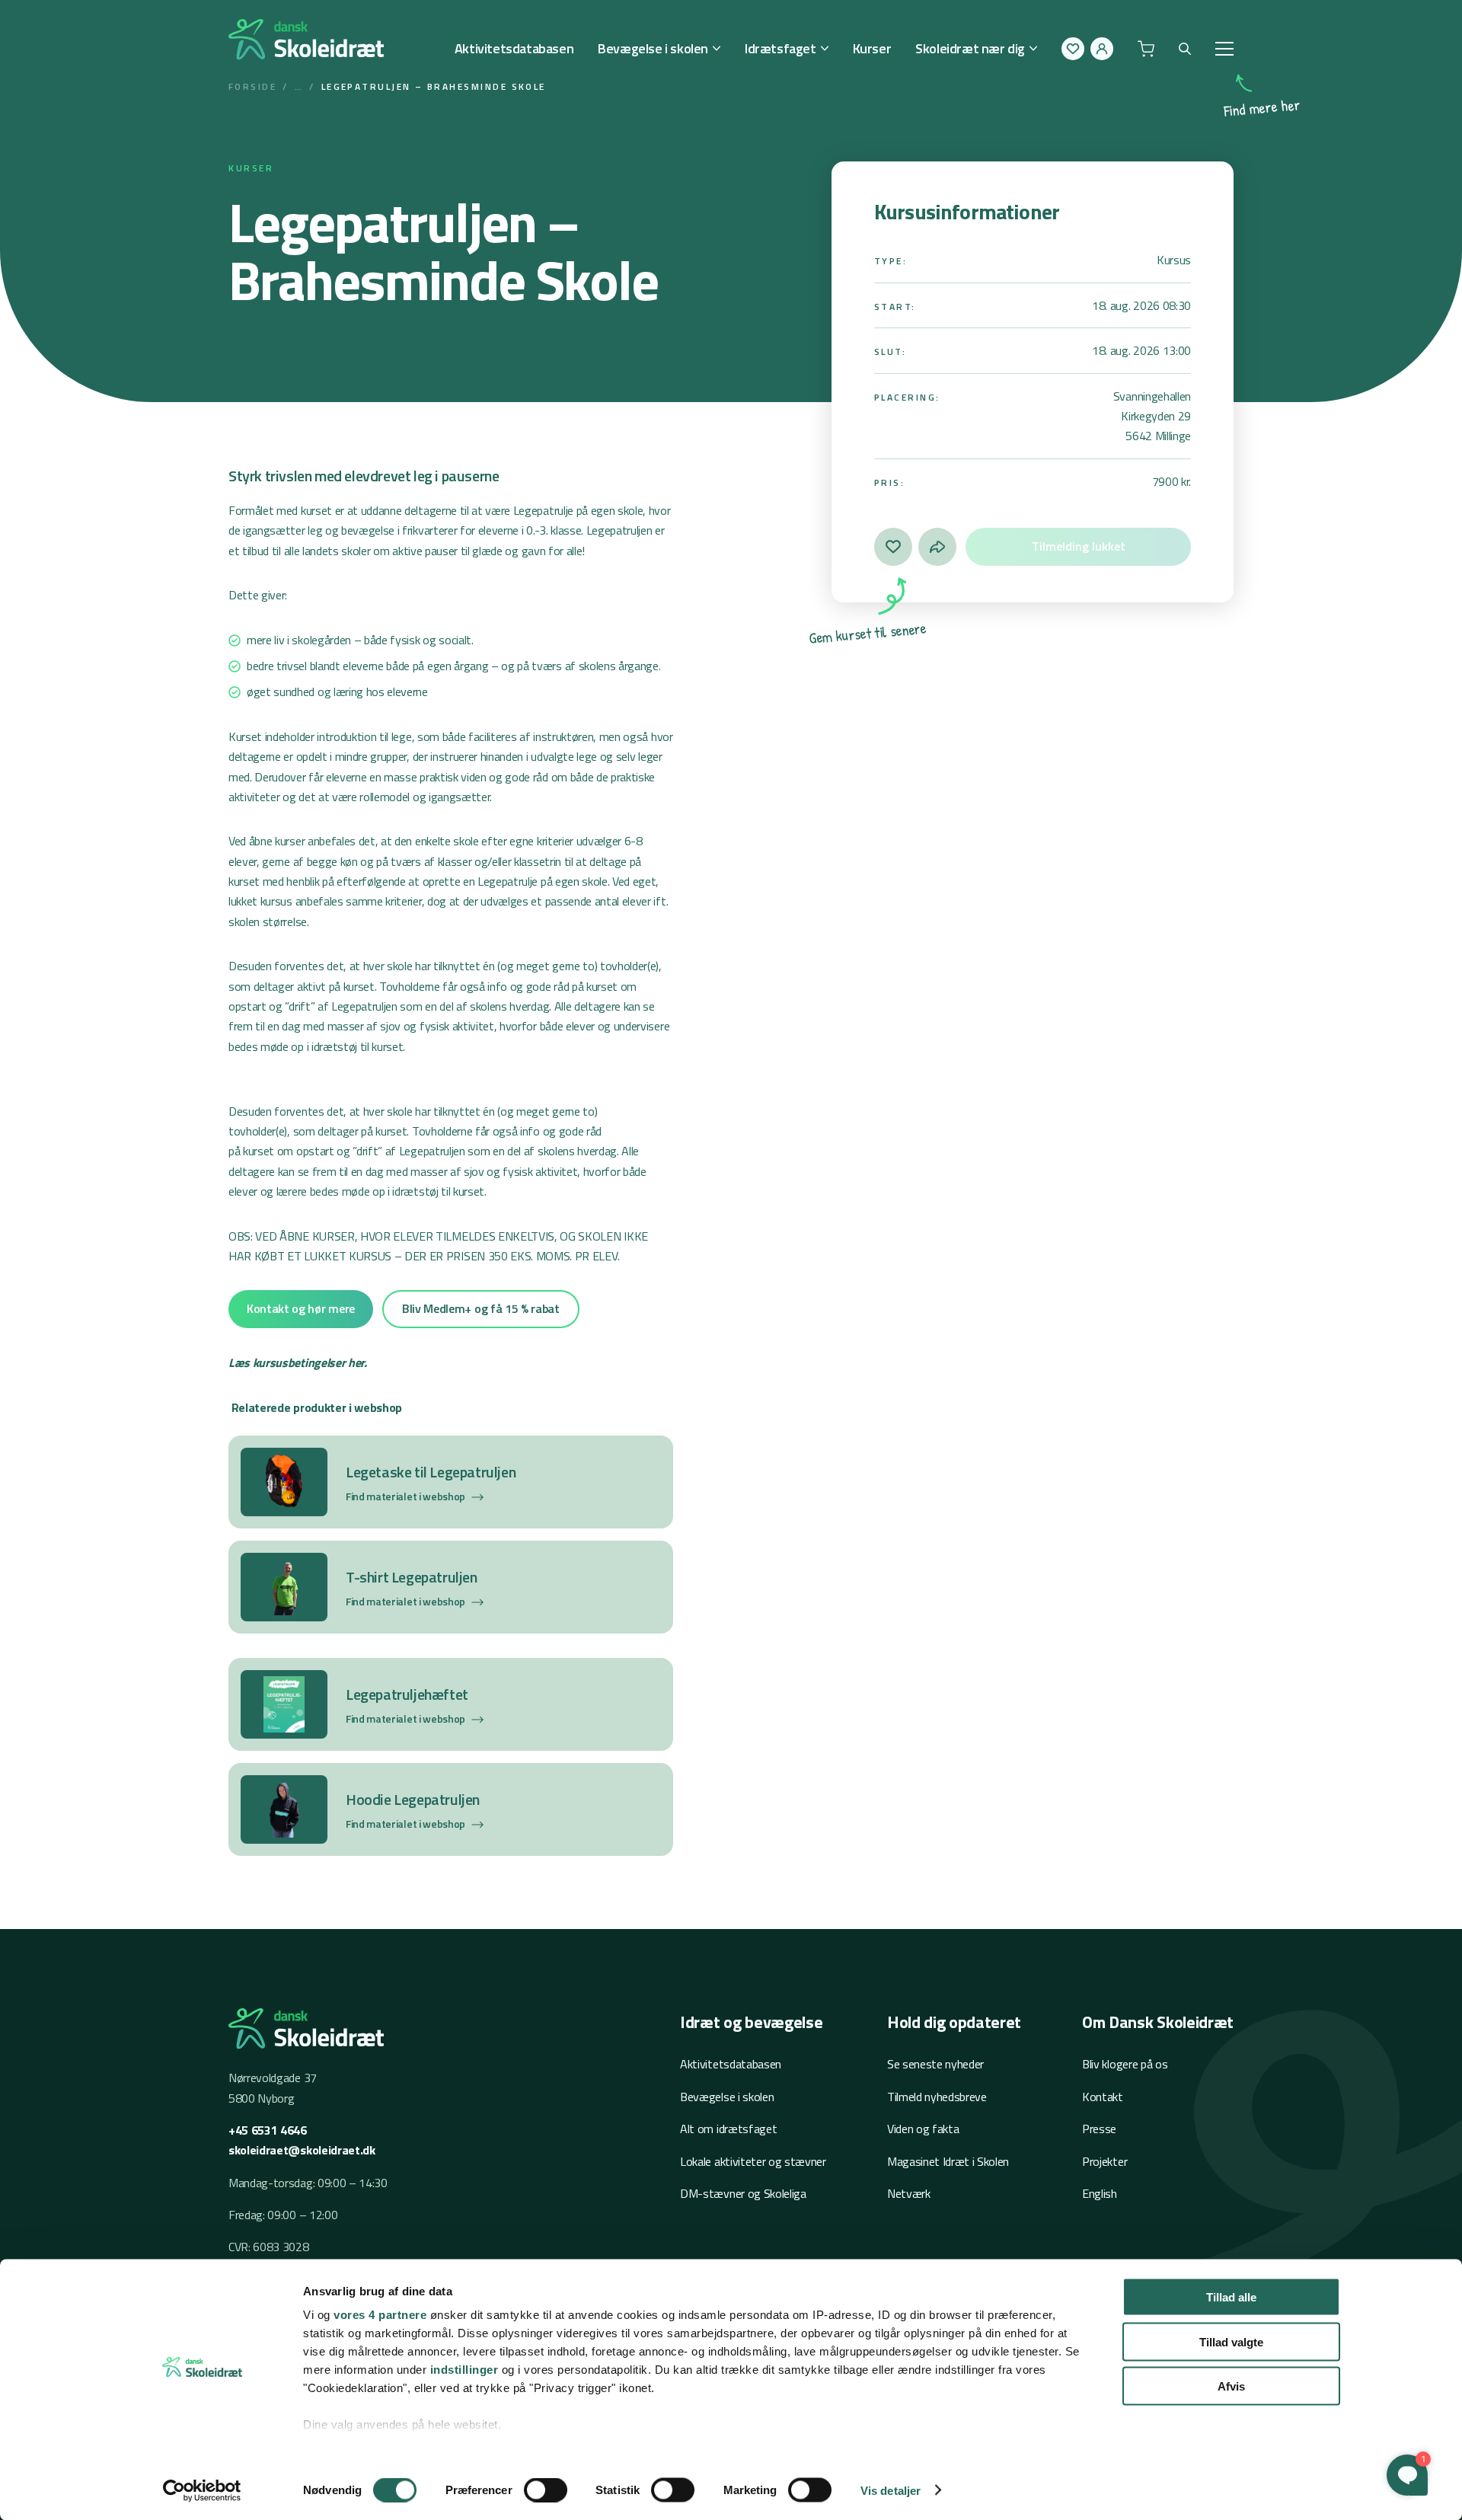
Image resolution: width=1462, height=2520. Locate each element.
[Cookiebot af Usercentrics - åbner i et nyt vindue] (202, 2490)
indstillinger (464, 2370)
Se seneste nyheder (935, 2064)
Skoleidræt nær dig (970, 48)
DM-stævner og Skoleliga (743, 2193)
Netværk (909, 2193)
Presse (1099, 2129)
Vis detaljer (891, 2490)
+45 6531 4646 (268, 2130)
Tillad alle (1231, 2297)
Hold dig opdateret (954, 2022)
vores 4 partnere (380, 2315)
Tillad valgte (1231, 2341)
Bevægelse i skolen (653, 48)
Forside (252, 86)
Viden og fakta (923, 2129)
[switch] (546, 2490)
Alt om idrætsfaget (728, 2129)
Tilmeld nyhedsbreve (937, 2097)
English (1100, 2193)
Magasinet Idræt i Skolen (948, 2161)
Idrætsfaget (780, 48)
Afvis (1231, 2386)
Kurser (872, 48)
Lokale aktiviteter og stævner (753, 2161)
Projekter (1104, 2161)
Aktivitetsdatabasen (514, 48)
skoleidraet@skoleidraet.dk (302, 2150)
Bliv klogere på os (1125, 2064)
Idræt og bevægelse (751, 2022)
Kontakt (1103, 2097)
